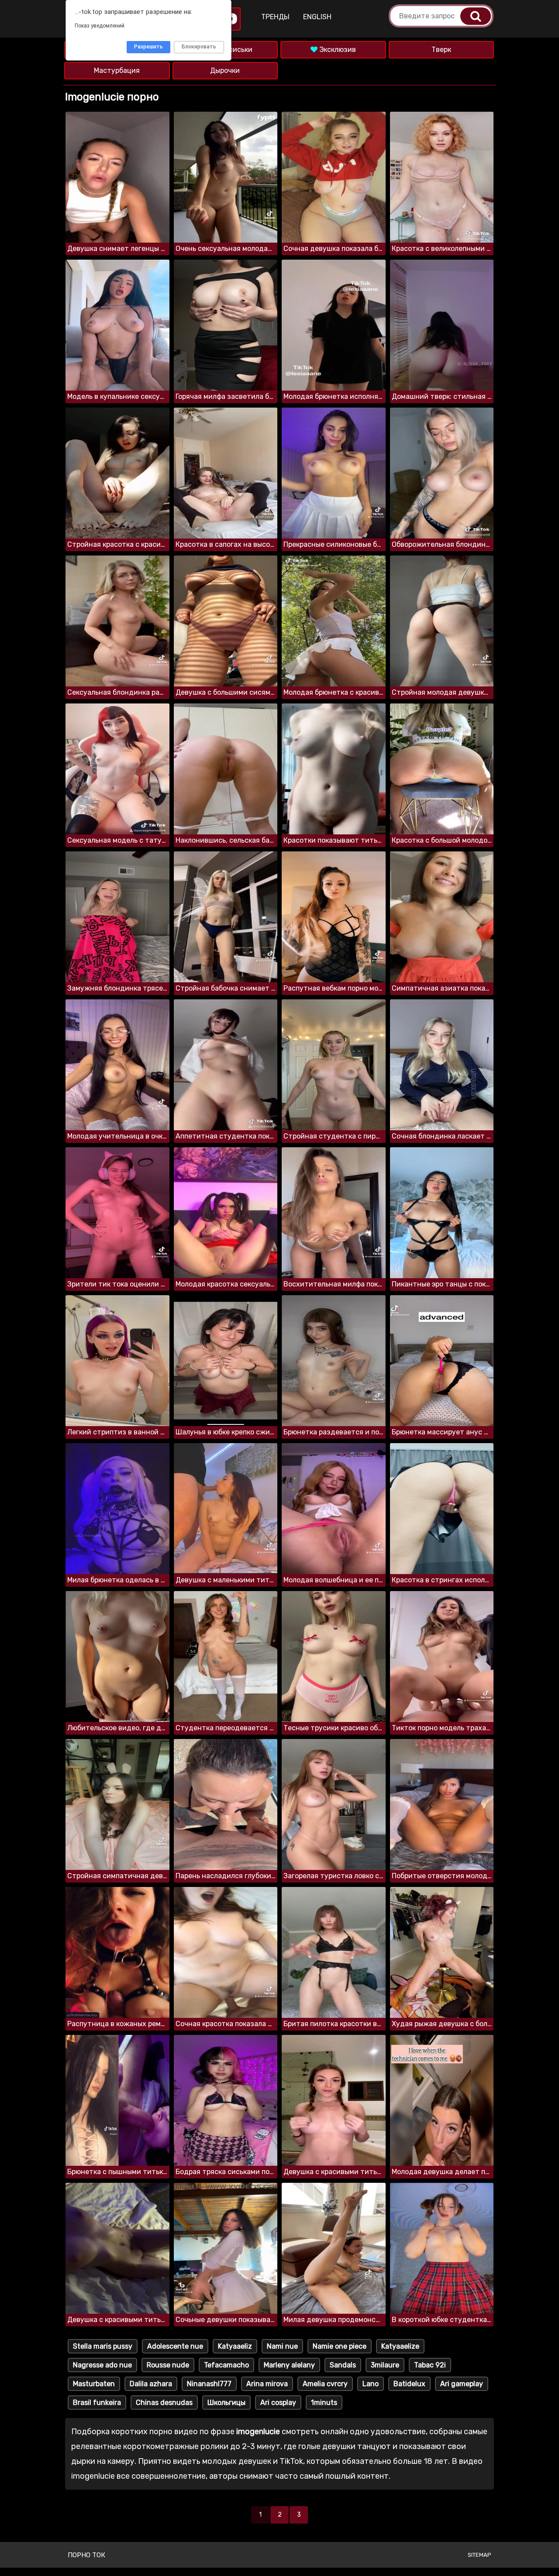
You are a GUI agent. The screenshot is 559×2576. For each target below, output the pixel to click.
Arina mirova (267, 2384)
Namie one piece (340, 2346)
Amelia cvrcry (325, 2384)
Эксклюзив (337, 50)
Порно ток (86, 2555)
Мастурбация (117, 70)
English (317, 17)
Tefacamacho (226, 2365)
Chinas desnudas (164, 2403)
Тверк (441, 50)
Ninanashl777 (209, 2384)
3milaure (385, 2365)
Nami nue (282, 2346)
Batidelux (409, 2384)
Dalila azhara (151, 2384)
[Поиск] (476, 16)
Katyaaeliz (235, 2346)
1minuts (324, 2403)
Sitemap (480, 2555)
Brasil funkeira (97, 2403)
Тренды (275, 17)
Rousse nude (168, 2365)
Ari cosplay (278, 2403)
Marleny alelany (289, 2365)
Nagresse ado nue (102, 2365)
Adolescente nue (175, 2346)
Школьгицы (226, 2403)
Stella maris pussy (103, 2346)
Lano (371, 2384)
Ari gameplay (462, 2384)
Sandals (343, 2365)
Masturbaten (94, 2384)
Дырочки (225, 70)
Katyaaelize (400, 2346)
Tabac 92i (430, 2365)
